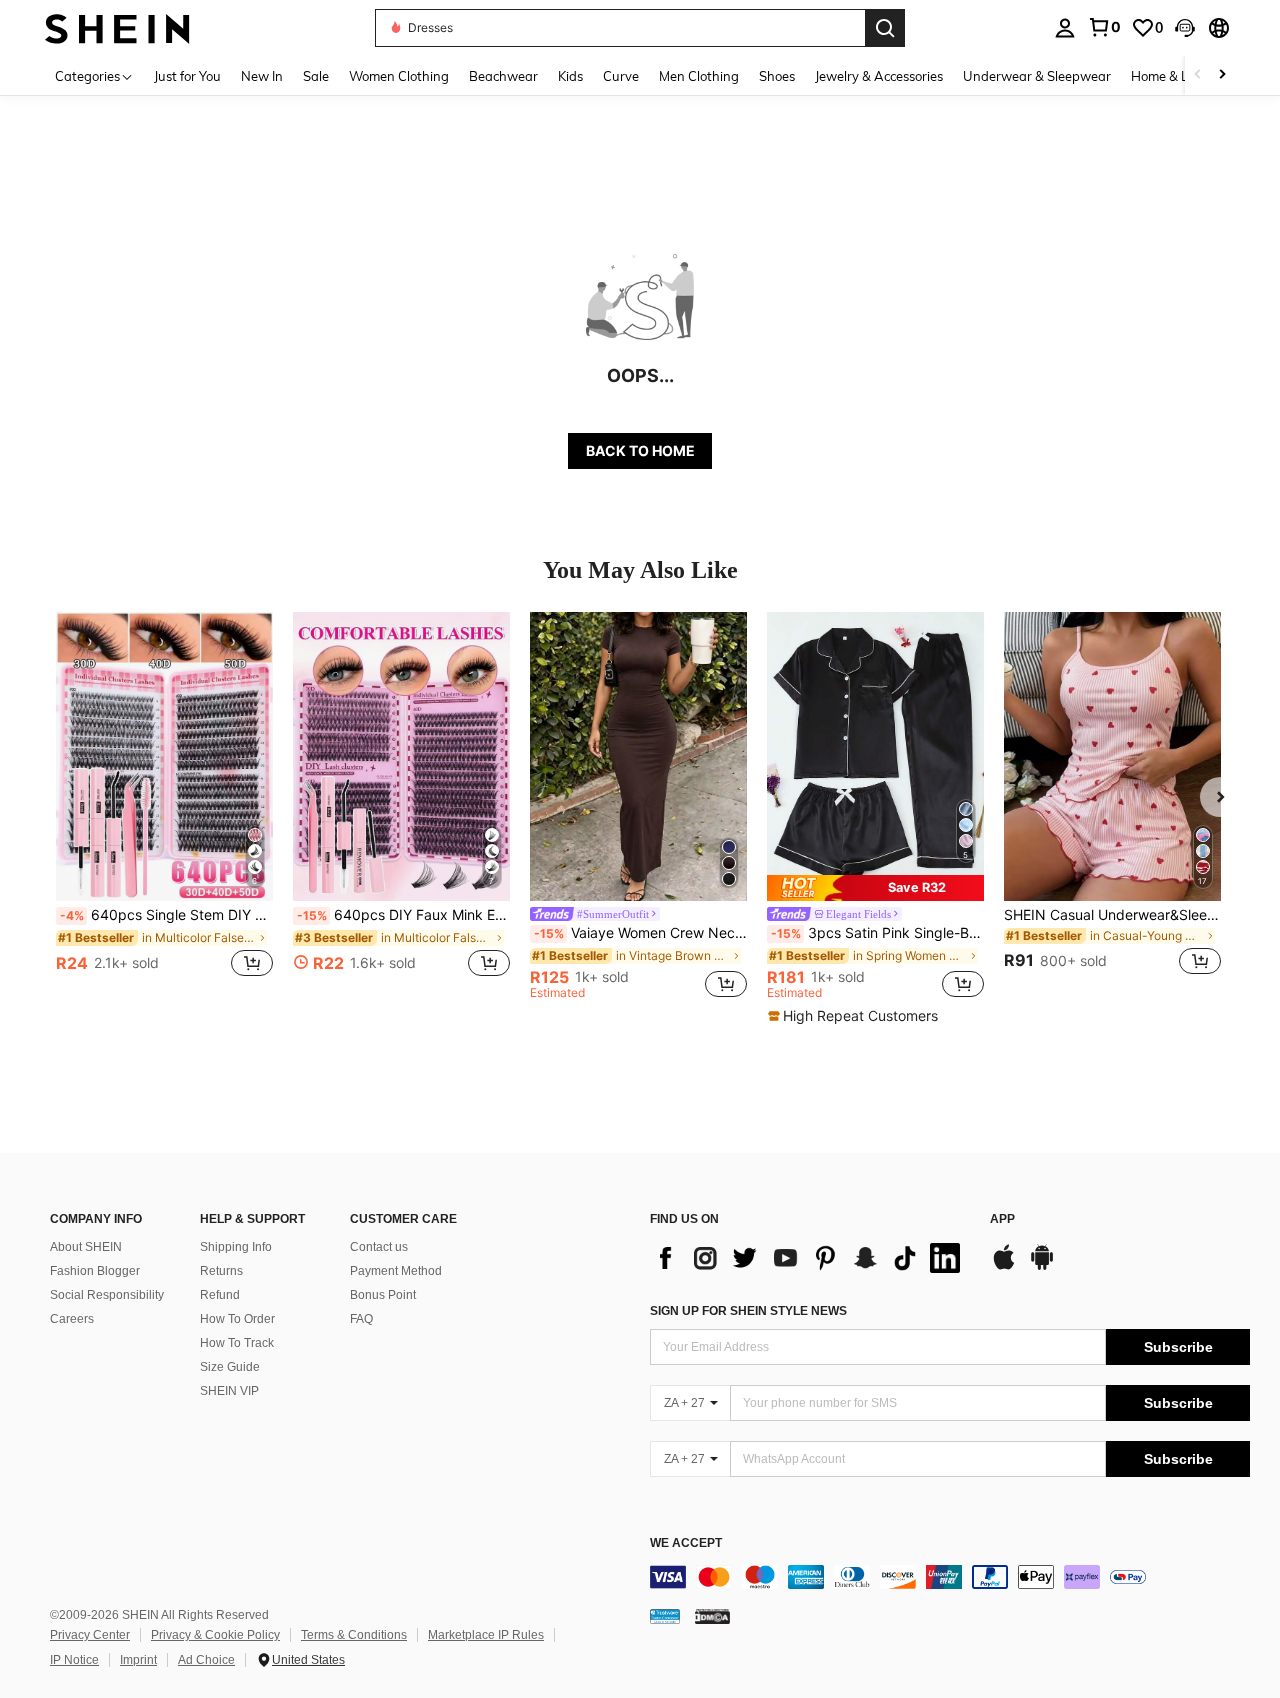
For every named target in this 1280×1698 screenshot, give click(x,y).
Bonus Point (383, 1295)
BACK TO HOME (640, 450)
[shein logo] (117, 27)
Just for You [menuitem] (187, 76)
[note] (875, 888)
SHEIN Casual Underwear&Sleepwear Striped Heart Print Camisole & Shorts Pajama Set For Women (1112, 915)
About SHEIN (86, 1247)
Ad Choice (206, 1660)
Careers (72, 1319)
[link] (1104, 27)
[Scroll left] (1198, 75)
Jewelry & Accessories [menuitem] (879, 76)
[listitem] (164, 805)
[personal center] (1065, 28)
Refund (220, 1295)
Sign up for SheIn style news (748, 1311)
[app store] (1004, 1267)
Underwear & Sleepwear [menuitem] (1037, 76)
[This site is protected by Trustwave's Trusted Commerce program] (665, 1616)
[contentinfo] (950, 1577)
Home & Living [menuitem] (1174, 76)
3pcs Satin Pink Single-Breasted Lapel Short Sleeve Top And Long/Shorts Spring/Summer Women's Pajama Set (877, 933)
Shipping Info (236, 1247)
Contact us (379, 1247)
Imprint (138, 1660)
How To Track (237, 1343)
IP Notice (74, 1660)
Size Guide (230, 1367)
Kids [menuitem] (570, 76)
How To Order (237, 1319)
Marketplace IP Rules (486, 1635)
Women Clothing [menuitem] (399, 76)
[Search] (885, 28)
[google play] (1042, 1267)
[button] (1185, 28)
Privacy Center (90, 1635)
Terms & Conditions (354, 1635)
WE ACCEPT (686, 1543)
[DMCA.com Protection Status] (712, 1616)
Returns (221, 1271)
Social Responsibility (107, 1295)
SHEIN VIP (229, 1391)
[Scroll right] (1222, 75)
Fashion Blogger (95, 1271)
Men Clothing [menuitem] (699, 76)
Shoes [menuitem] (777, 76)
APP (1002, 1219)
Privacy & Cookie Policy (215, 1635)
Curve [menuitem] (621, 76)
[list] (810, 1258)
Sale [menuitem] (316, 76)
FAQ (361, 1319)
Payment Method (396, 1271)
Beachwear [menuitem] (503, 76)
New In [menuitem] (262, 76)
